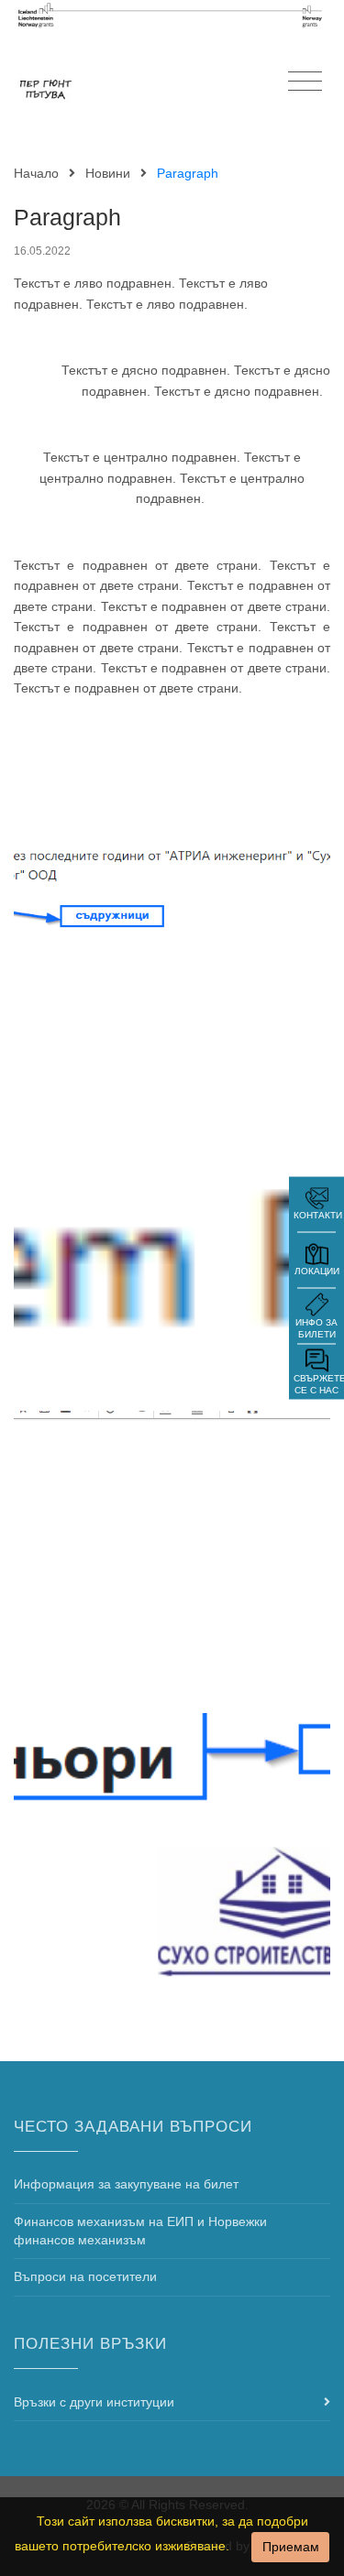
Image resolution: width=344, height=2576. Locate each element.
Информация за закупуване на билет (126, 2184)
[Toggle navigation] (305, 82)
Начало (36, 173)
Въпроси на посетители (85, 2276)
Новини (108, 173)
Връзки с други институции (94, 2402)
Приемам (291, 2547)
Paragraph (67, 218)
